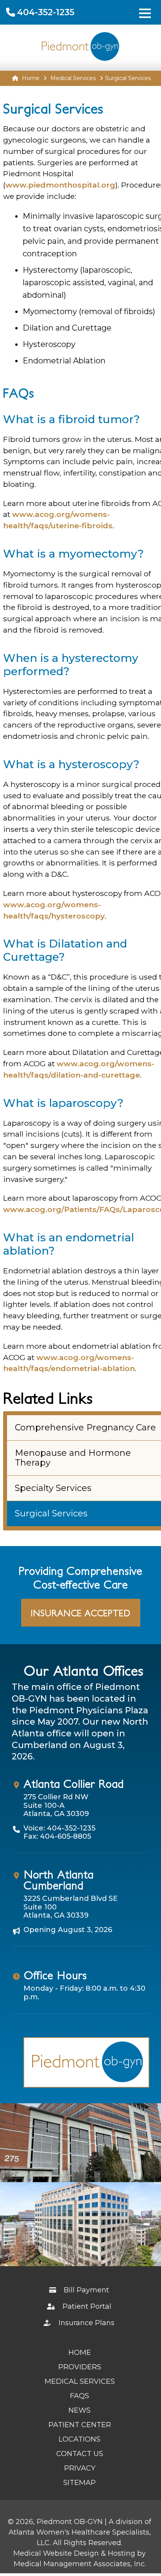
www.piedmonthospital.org (60, 185)
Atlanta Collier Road (73, 1784)
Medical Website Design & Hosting (74, 2553)
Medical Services (73, 78)
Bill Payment (85, 2290)
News (80, 2410)
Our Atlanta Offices (83, 1671)
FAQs (80, 2396)
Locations (80, 2439)
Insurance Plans (85, 2323)
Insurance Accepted (81, 1613)
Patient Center (80, 2425)
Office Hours (55, 1975)
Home (30, 78)
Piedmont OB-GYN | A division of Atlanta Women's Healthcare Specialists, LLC (80, 2532)
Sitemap (80, 2483)
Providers (80, 2367)
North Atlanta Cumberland (58, 1880)
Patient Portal (86, 2306)
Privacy (80, 2468)
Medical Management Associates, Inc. (80, 2564)
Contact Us (80, 2454)
